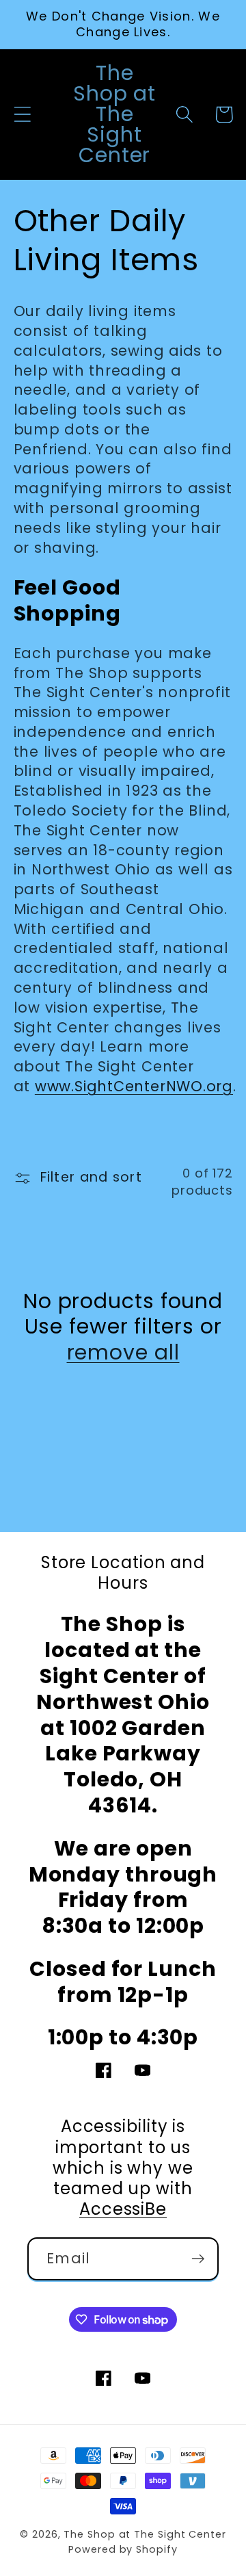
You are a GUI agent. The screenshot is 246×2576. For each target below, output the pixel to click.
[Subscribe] (198, 2259)
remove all (123, 1353)
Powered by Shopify (123, 2549)
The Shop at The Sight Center (145, 2534)
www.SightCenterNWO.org (134, 1086)
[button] (22, 115)
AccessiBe (123, 2209)
